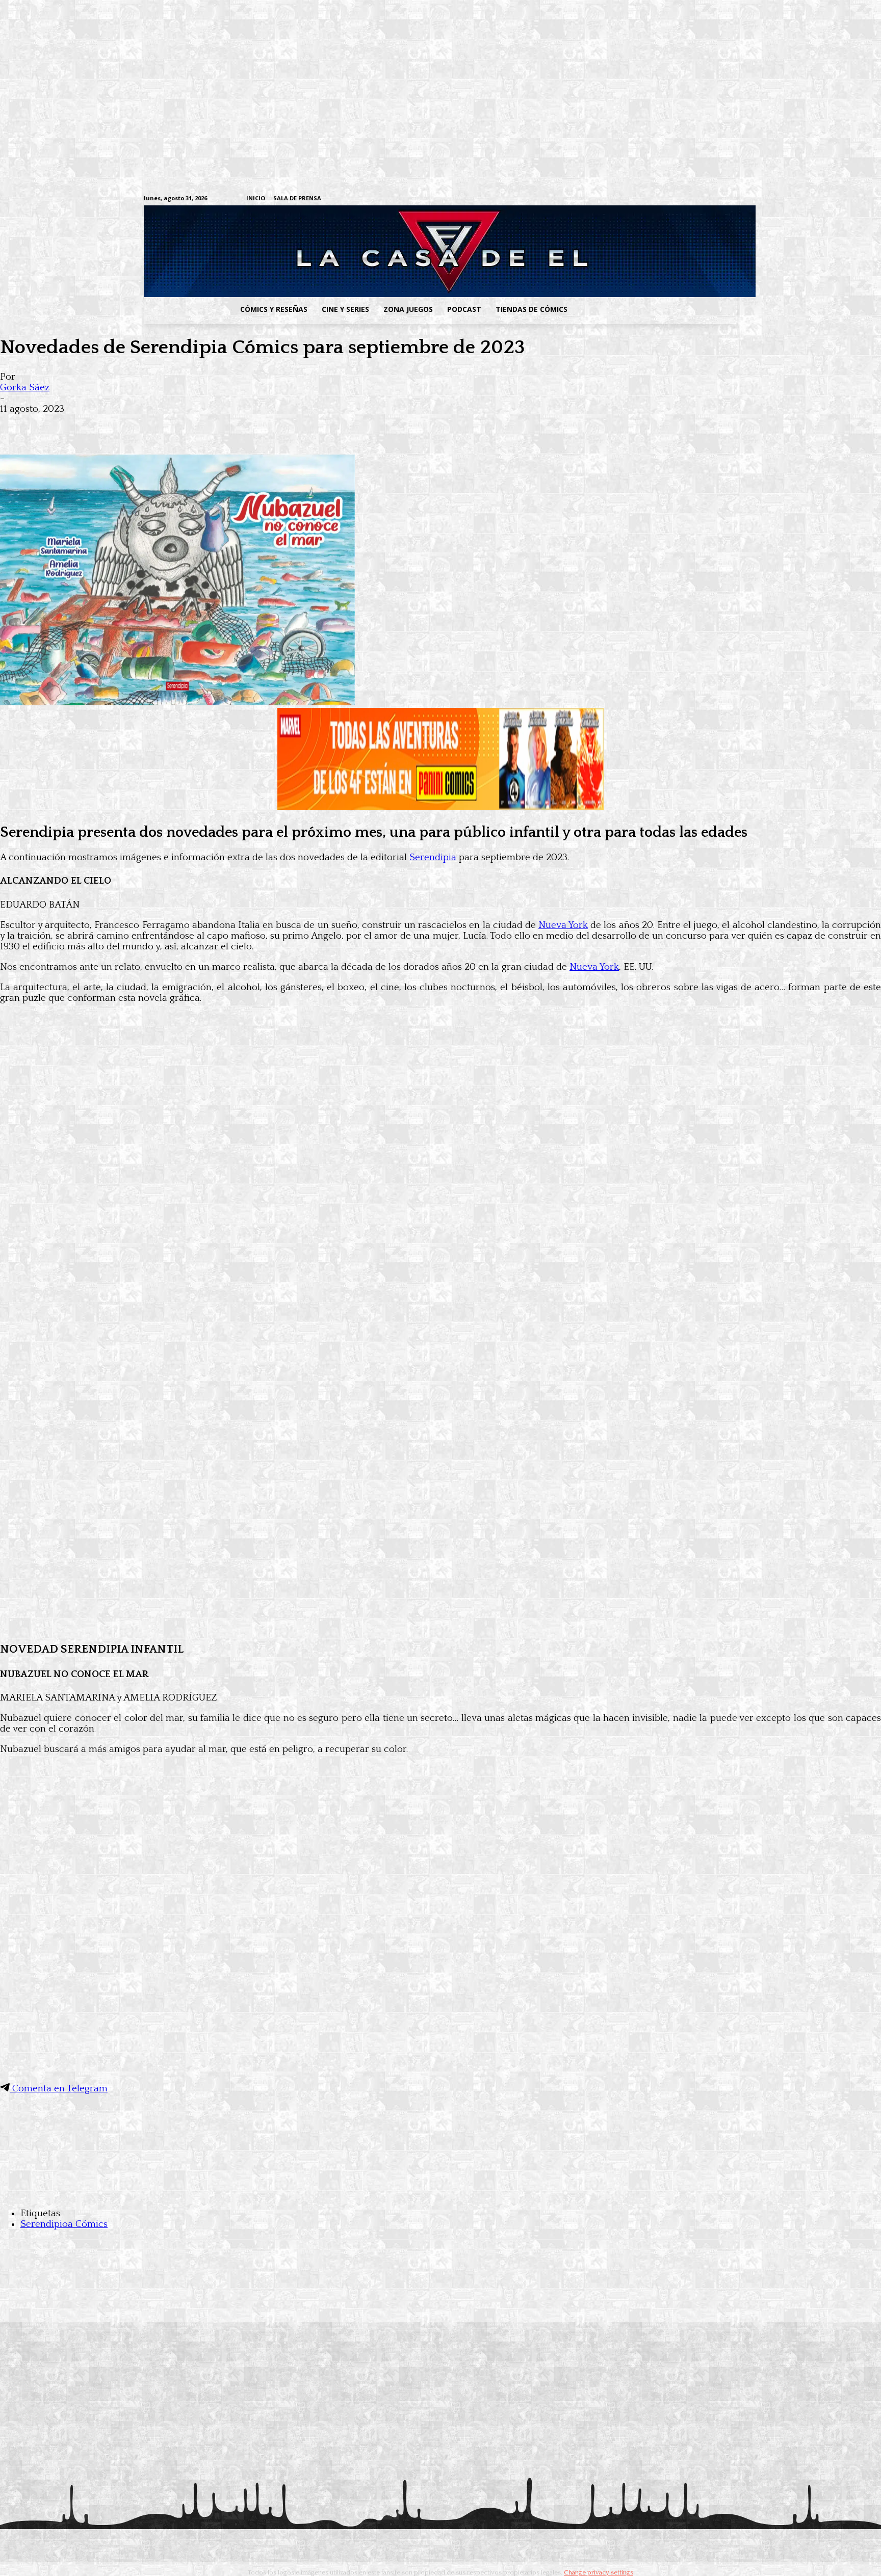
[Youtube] (732, 199)
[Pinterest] (163, 425)
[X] (716, 199)
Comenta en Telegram (59, 2089)
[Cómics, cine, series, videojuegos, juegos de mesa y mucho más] (388, 251)
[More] (200, 425)
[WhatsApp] (126, 425)
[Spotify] (684, 199)
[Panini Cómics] (440, 807)
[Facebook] (637, 199)
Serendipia (433, 857)
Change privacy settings (599, 2572)
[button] (656, 309)
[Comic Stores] (440, 2193)
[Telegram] (700, 199)
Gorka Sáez (25, 388)
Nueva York (563, 925)
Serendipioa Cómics (64, 2224)
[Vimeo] (612, 198)
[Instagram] (653, 199)
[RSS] (669, 199)
